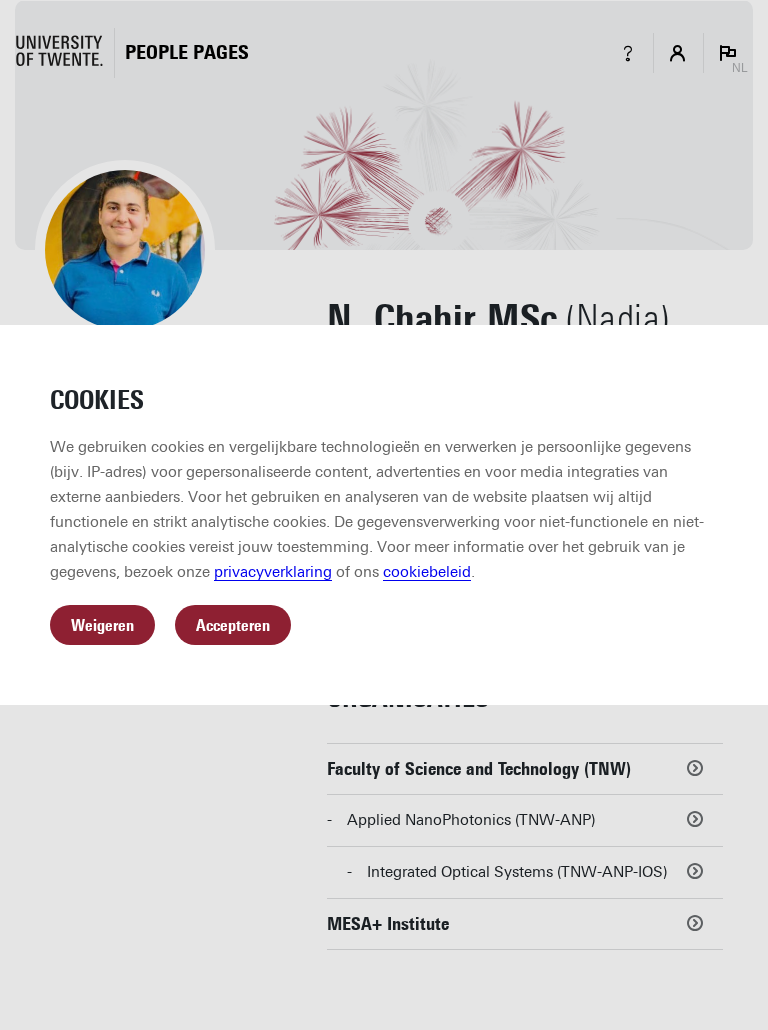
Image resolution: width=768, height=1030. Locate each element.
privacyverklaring (273, 572)
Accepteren (233, 625)
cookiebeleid (427, 572)
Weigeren (102, 625)
